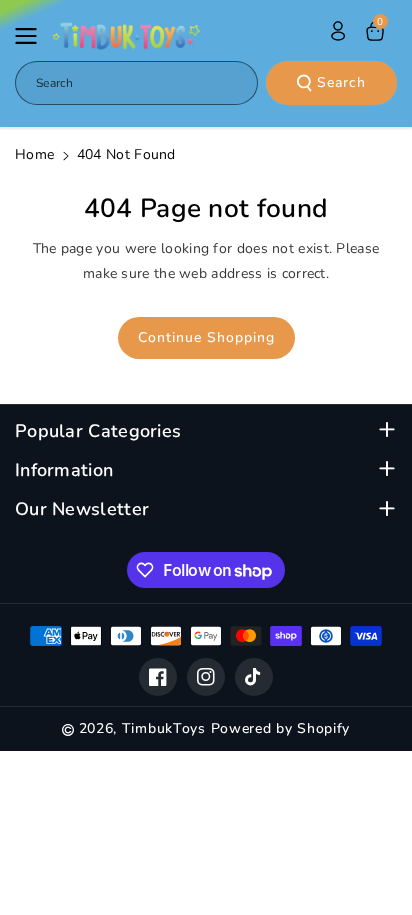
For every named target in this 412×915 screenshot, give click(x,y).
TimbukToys (164, 728)
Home (34, 154)
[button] (32, 36)
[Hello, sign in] (338, 31)
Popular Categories (98, 431)
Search (341, 82)
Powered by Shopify (281, 728)
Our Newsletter (82, 509)
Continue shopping (206, 337)
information (64, 470)
